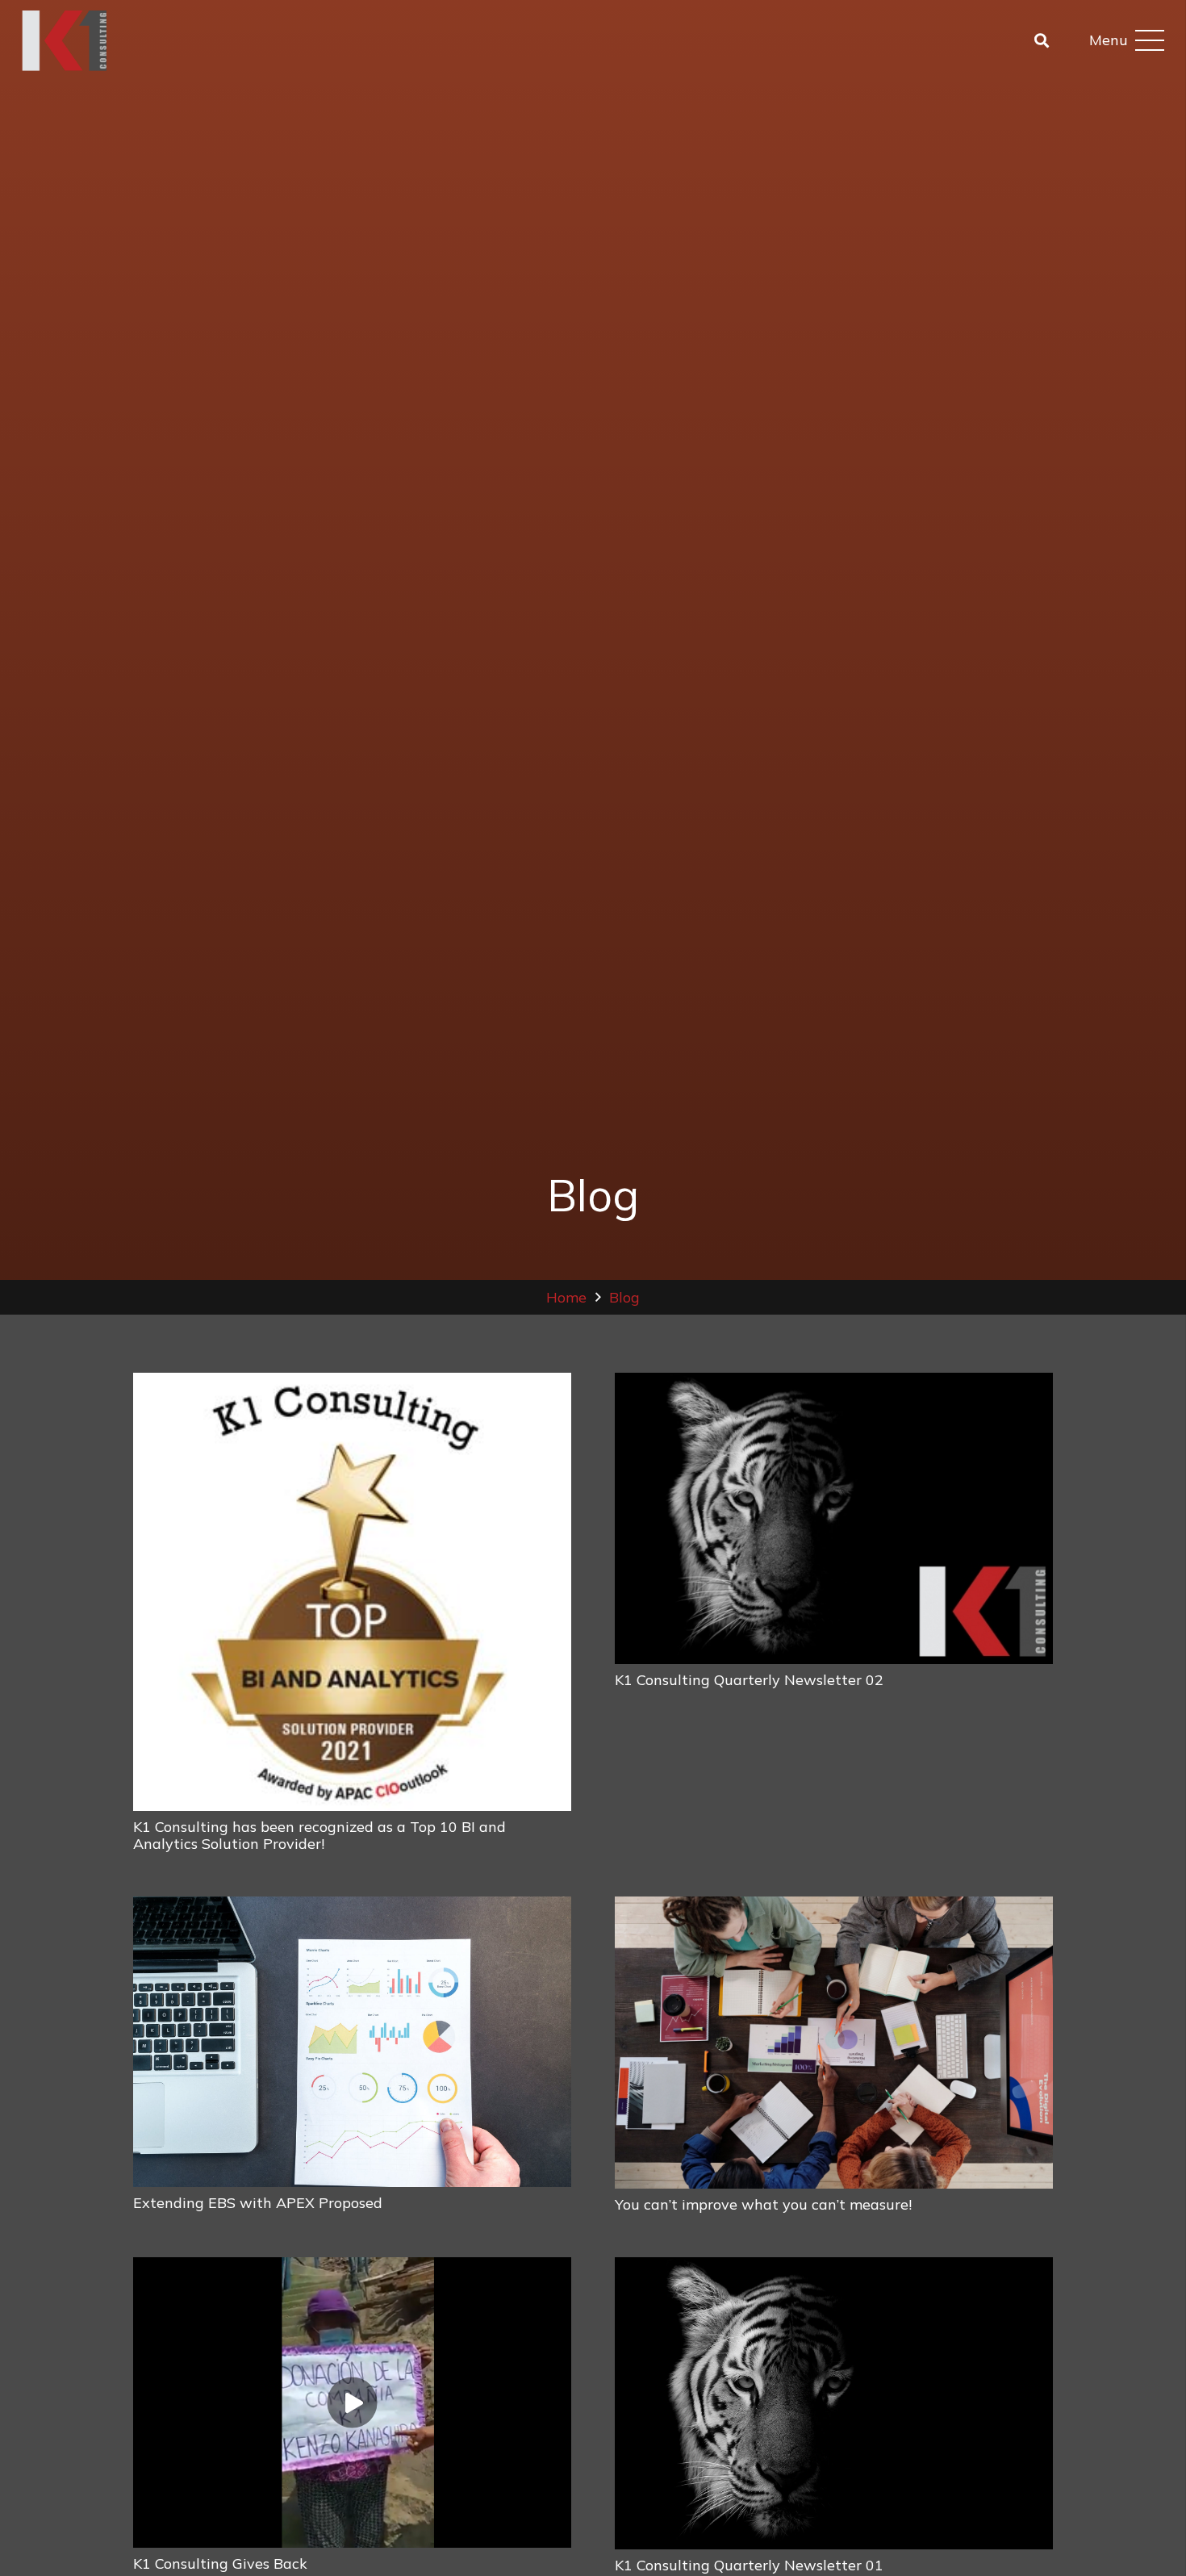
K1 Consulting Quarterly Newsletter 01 (749, 2565)
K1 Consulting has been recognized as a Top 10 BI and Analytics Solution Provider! (319, 1836)
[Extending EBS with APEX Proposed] (352, 2042)
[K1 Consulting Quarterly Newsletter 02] (834, 1519)
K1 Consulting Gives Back (220, 2563)
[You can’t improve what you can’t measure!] (834, 2043)
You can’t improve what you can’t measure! (763, 2204)
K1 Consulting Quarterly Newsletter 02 (749, 1680)
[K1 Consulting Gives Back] (352, 2403)
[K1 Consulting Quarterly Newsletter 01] (834, 2403)
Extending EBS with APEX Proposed (258, 2203)
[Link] (64, 41)
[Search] (1042, 40)
